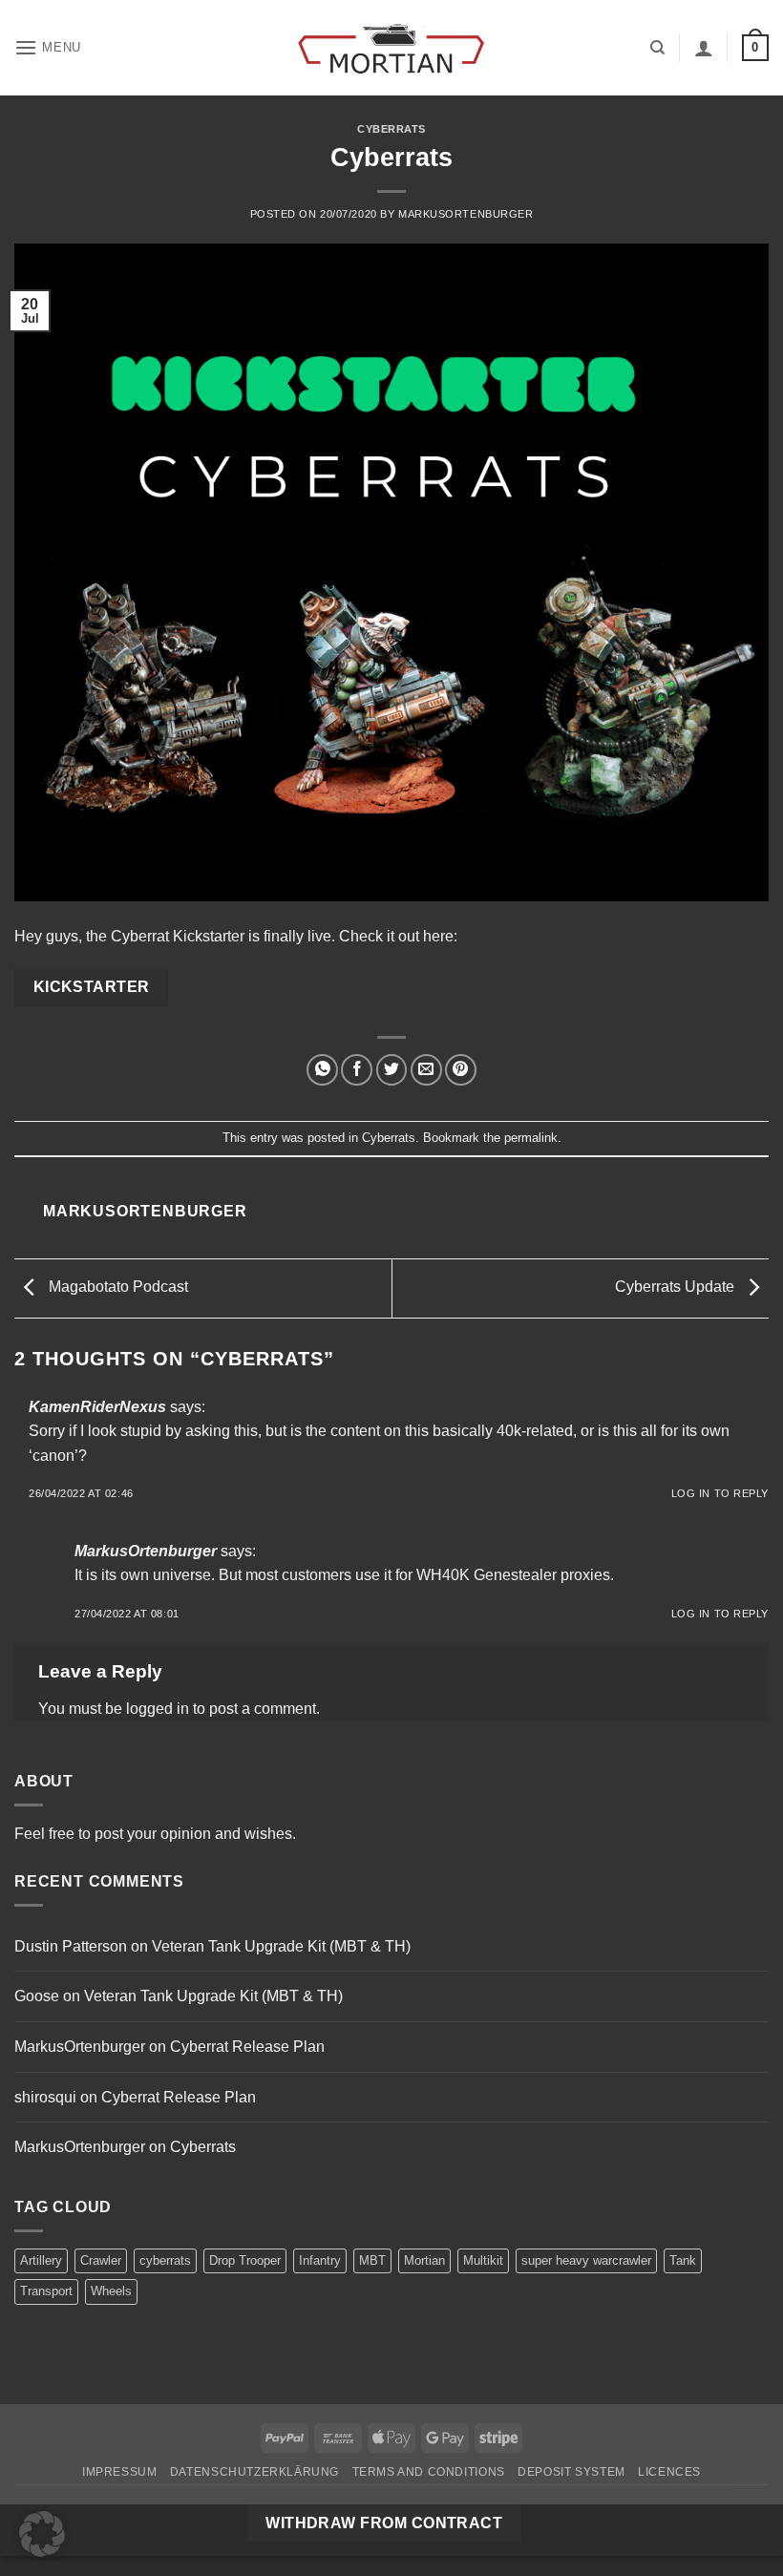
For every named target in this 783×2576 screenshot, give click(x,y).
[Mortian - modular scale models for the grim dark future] (391, 48)
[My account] (704, 48)
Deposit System (571, 2472)
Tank (683, 2260)
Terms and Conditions (429, 2472)
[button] (48, 47)
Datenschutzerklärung (254, 2472)
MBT (372, 2260)
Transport (46, 2291)
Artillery (41, 2260)
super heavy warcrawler (586, 2260)
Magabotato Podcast (116, 1288)
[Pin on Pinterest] (461, 1070)
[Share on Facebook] (357, 1070)
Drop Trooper (245, 2260)
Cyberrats (391, 129)
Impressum (120, 2472)
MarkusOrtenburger (466, 214)
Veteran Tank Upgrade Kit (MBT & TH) (281, 1946)
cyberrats (165, 2260)
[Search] (657, 48)
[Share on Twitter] (392, 1070)
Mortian (424, 2260)
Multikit (483, 2260)
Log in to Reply (720, 1493)
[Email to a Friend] (426, 1070)
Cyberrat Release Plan (247, 2047)
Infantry (320, 2260)
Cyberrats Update (677, 1288)
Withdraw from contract (384, 2523)
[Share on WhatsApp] (322, 1070)
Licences (669, 2472)
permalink (531, 1138)
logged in (158, 1709)
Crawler (101, 2260)
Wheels (111, 2291)
